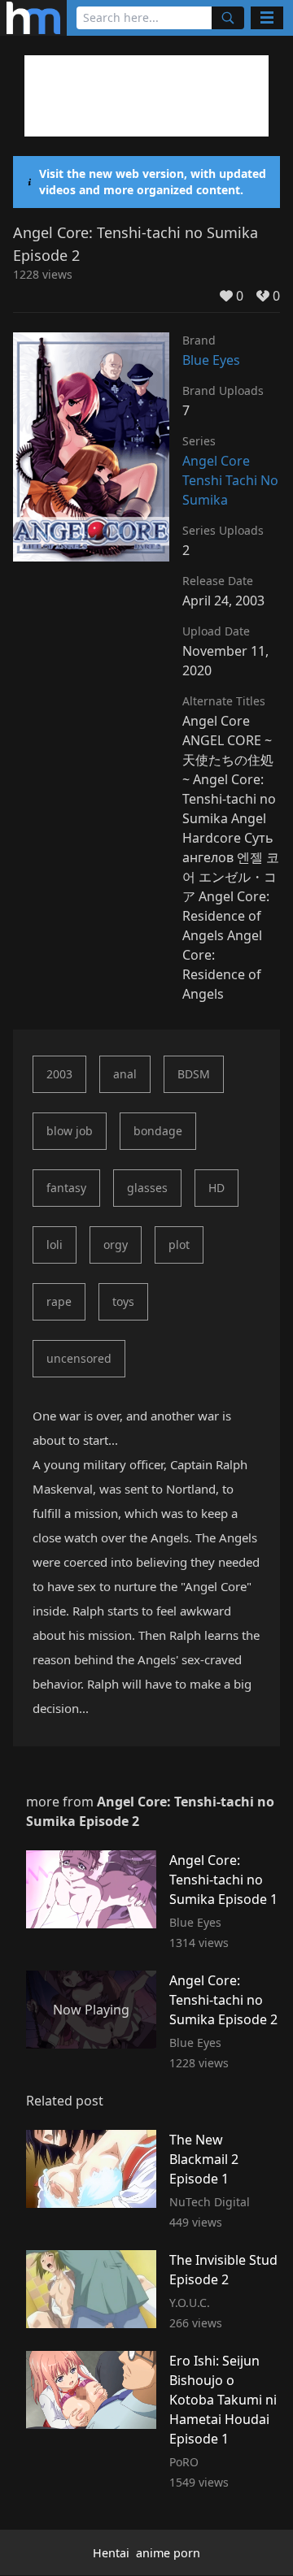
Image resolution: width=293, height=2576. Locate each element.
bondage (158, 1131)
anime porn (168, 2553)
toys (123, 1301)
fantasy (66, 1188)
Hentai (111, 2553)
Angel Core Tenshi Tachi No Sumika (230, 480)
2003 (59, 1074)
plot (179, 1245)
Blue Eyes (211, 360)
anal (125, 1074)
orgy (116, 1245)
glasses (147, 1188)
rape (59, 1301)
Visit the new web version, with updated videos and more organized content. (153, 182)
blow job (70, 1131)
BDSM (194, 1074)
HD (216, 1188)
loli (55, 1245)
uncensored (79, 1358)
